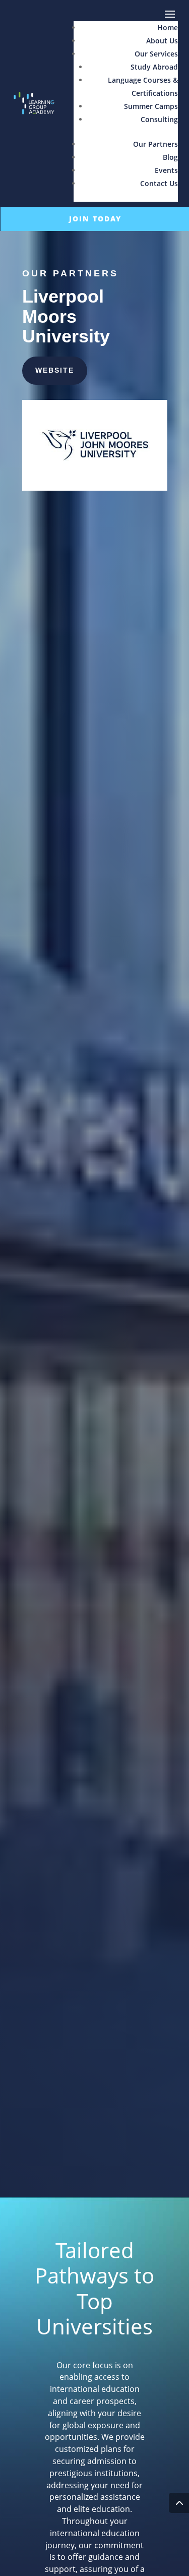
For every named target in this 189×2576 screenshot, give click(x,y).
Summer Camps (151, 106)
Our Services (156, 54)
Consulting (159, 119)
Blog (170, 157)
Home (168, 27)
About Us (162, 41)
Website (55, 370)
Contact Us (159, 183)
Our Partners (155, 144)
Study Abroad (154, 67)
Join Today (95, 219)
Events (166, 170)
